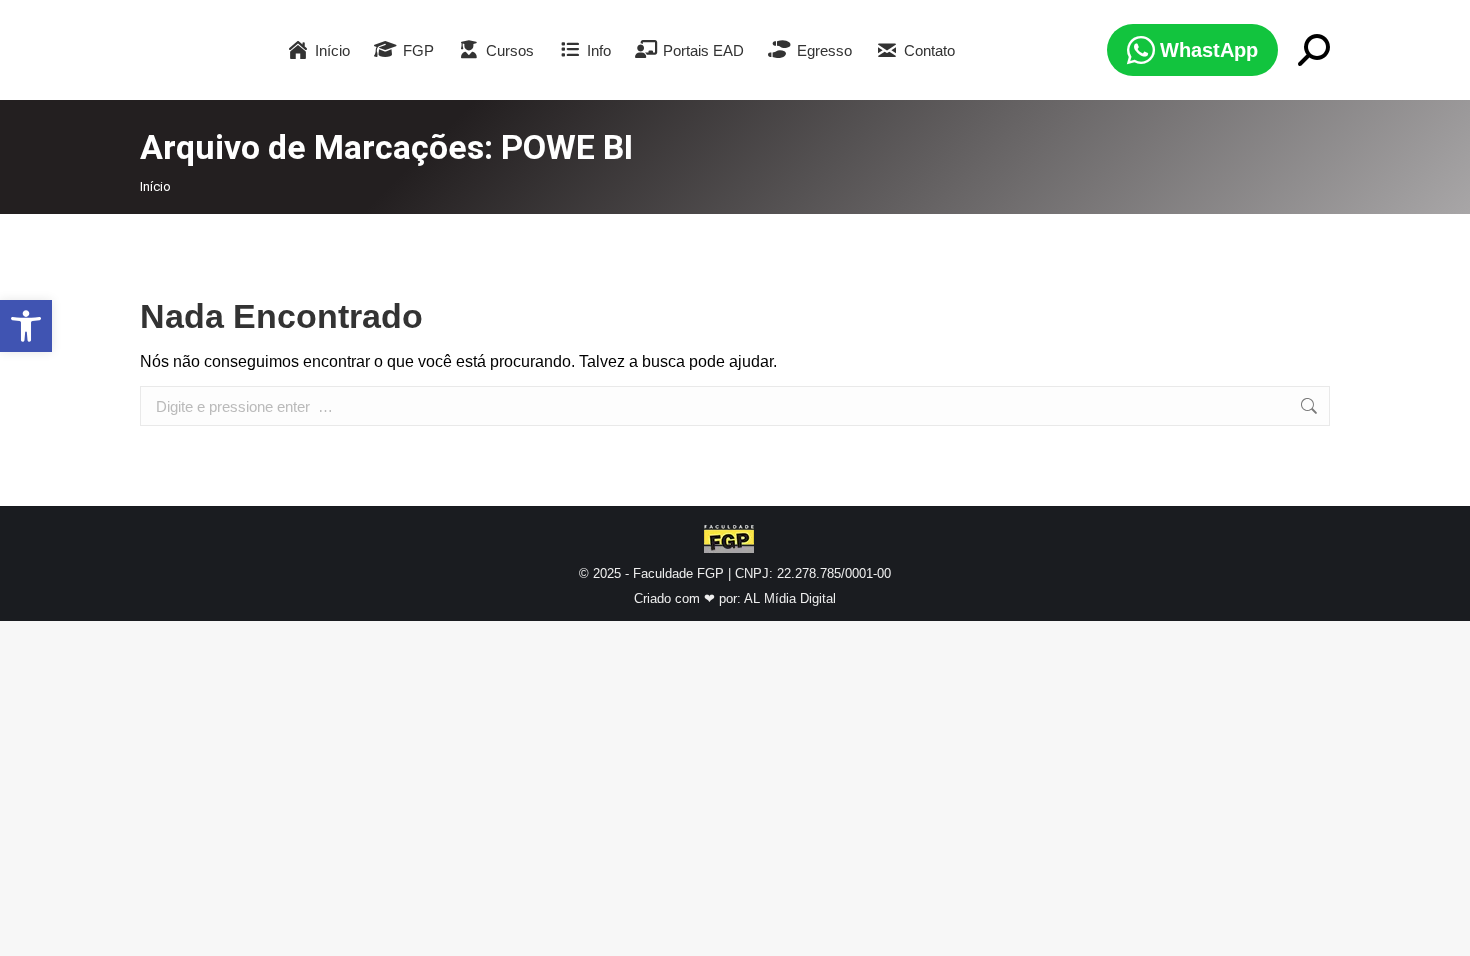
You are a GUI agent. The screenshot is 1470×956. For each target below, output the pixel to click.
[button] (26, 326)
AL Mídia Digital (790, 598)
